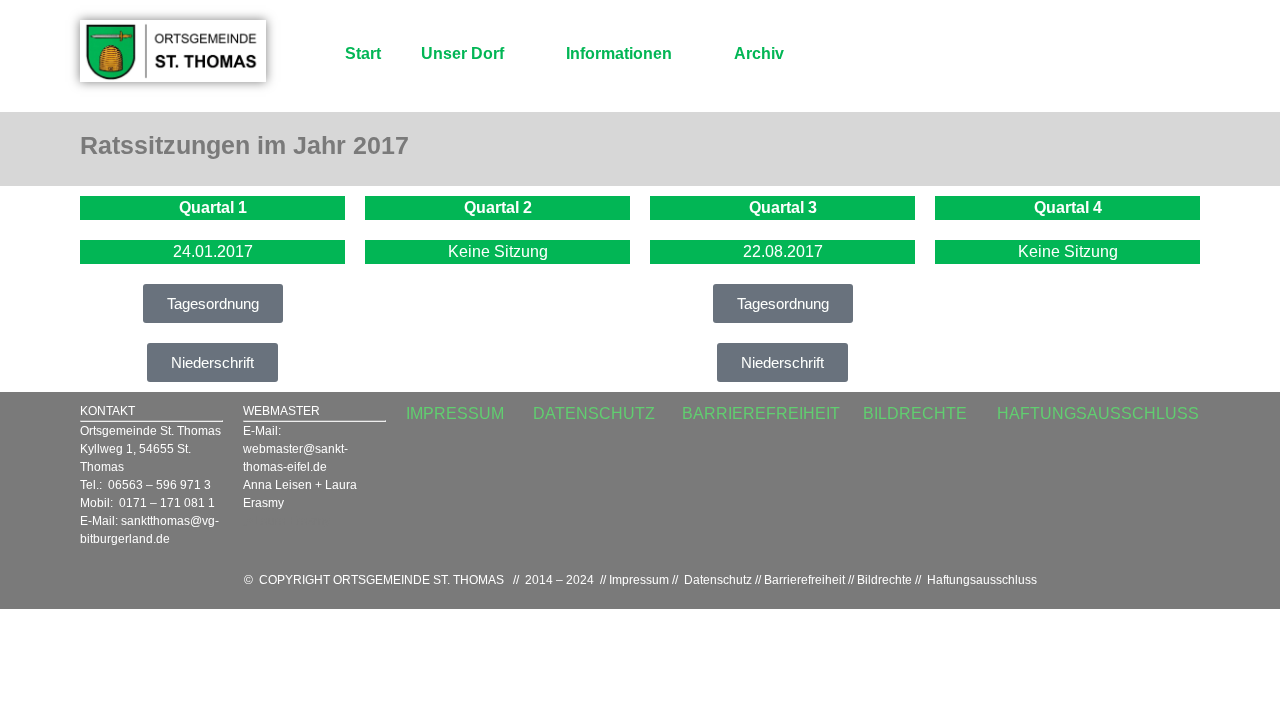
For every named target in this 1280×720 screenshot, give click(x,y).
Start (363, 53)
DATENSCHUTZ (594, 413)
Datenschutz (718, 580)
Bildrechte (884, 580)
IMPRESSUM (455, 413)
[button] (213, 303)
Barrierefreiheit (804, 580)
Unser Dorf (462, 53)
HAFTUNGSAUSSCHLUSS (1098, 413)
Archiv (759, 53)
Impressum (639, 580)
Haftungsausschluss (982, 580)
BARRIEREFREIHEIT (761, 413)
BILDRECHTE (915, 413)
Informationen (619, 53)
